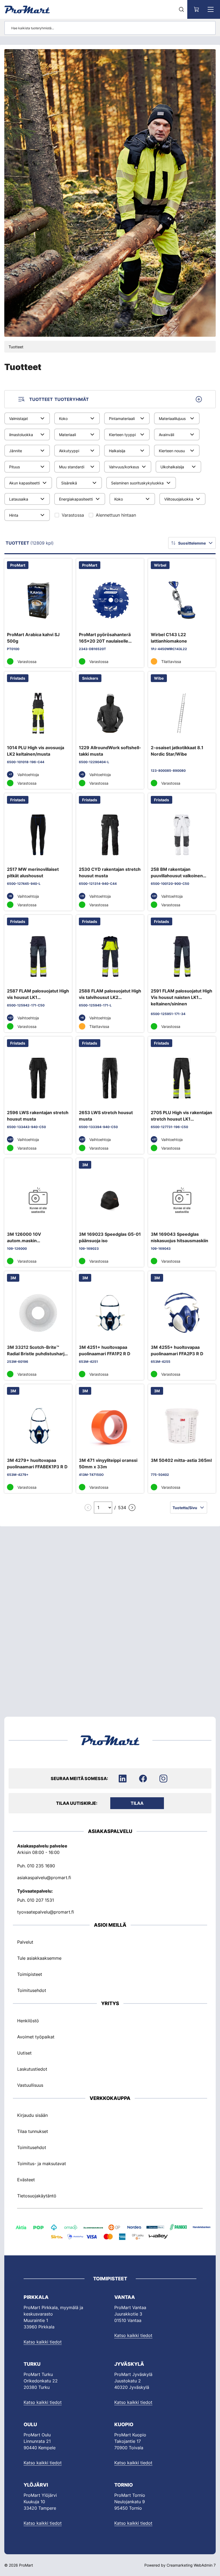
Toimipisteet (30, 1974)
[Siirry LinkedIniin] (123, 1778)
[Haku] (181, 9)
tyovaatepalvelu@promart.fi (46, 1912)
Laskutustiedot (32, 2069)
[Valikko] (211, 9)
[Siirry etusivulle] (27, 9)
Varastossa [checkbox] (73, 515)
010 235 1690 (41, 1865)
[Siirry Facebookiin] (143, 1778)
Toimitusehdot (32, 1990)
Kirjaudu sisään (32, 2115)
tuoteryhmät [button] (59, 399)
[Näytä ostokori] (197, 9)
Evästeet (26, 2180)
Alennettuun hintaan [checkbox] (116, 515)
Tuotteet (16, 347)
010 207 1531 (41, 1900)
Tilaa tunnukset (33, 2131)
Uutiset (24, 2053)
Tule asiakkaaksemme (39, 1958)
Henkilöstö (28, 2020)
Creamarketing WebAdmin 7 (191, 2565)
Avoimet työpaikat (36, 2037)
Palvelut (25, 1942)
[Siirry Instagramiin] (163, 1778)
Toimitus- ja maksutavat (42, 2164)
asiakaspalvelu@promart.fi (44, 1877)
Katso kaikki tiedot (43, 2342)
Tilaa (137, 1803)
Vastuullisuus (30, 2085)
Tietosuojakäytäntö (37, 2196)
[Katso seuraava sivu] (132, 1508)
